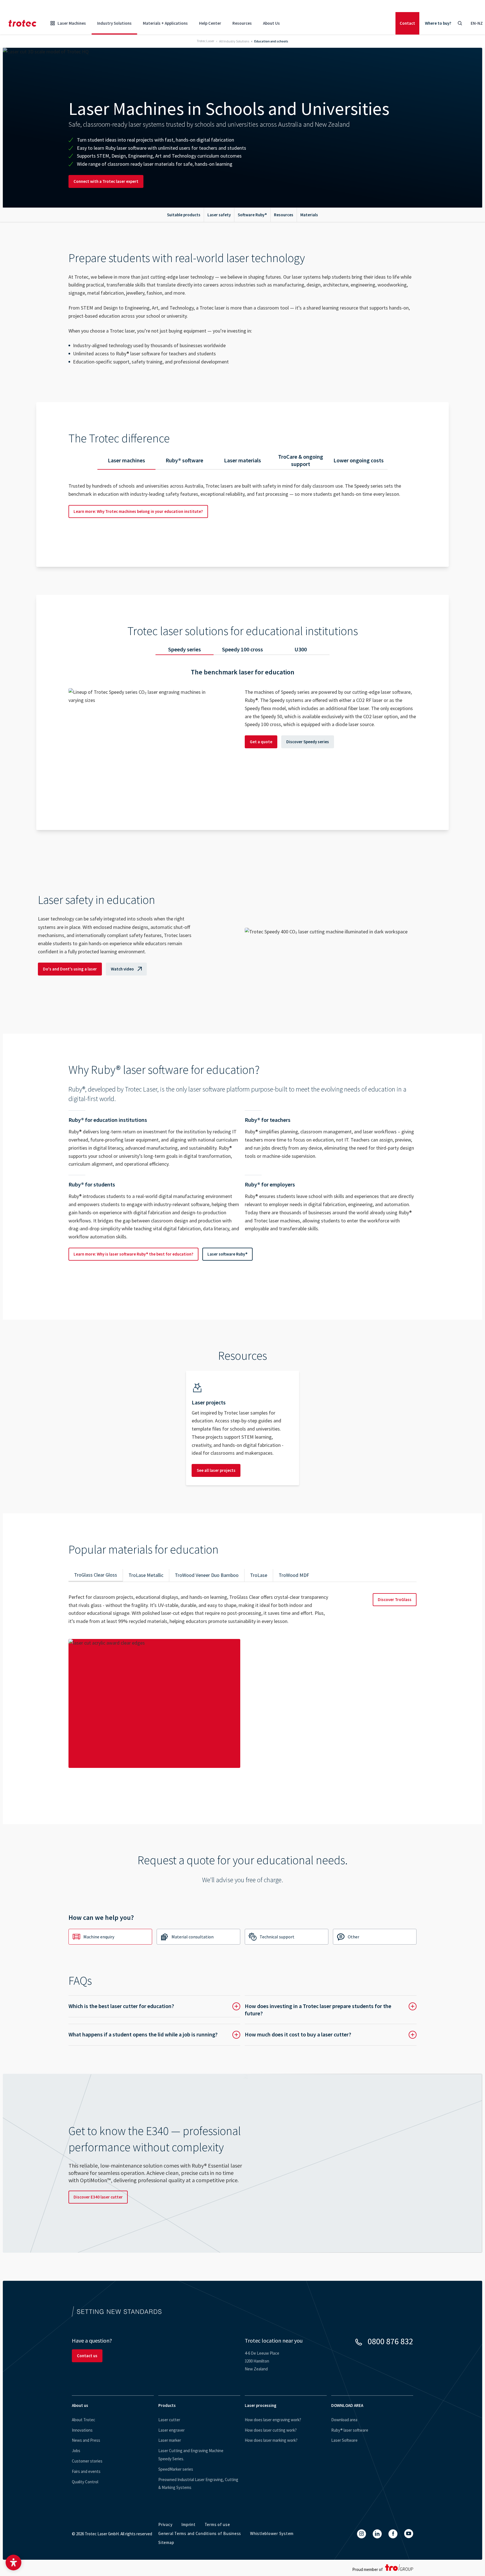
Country (80, 2049)
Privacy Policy (350, 2166)
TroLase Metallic (146, 1575)
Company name (86, 2038)
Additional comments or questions (102, 2121)
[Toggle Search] (460, 23)
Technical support (277, 1937)
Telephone (259, 1998)
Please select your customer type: (100, 2023)
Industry (257, 2097)
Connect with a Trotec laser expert (106, 181)
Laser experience (85, 2097)
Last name (258, 1980)
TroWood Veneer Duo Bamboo (207, 1575)
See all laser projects (216, 1470)
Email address (85, 1998)
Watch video (122, 969)
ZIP (252, 2055)
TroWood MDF (294, 1575)
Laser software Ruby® (227, 1254)
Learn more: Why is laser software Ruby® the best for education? (133, 1254)
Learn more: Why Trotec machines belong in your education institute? (138, 511)
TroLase (259, 1575)
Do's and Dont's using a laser (70, 969)
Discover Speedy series (308, 742)
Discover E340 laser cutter (98, 2449)
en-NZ (477, 23)
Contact (407, 23)
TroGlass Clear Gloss (96, 1575)
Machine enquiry (99, 1937)
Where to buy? (438, 23)
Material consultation (193, 1937)
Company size (261, 2032)
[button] (13, 2563)
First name (82, 1980)
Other (354, 1937)
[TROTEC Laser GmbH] (22, 23)
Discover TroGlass (395, 1600)
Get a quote (261, 742)
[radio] (141, 2025)
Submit (81, 2184)
